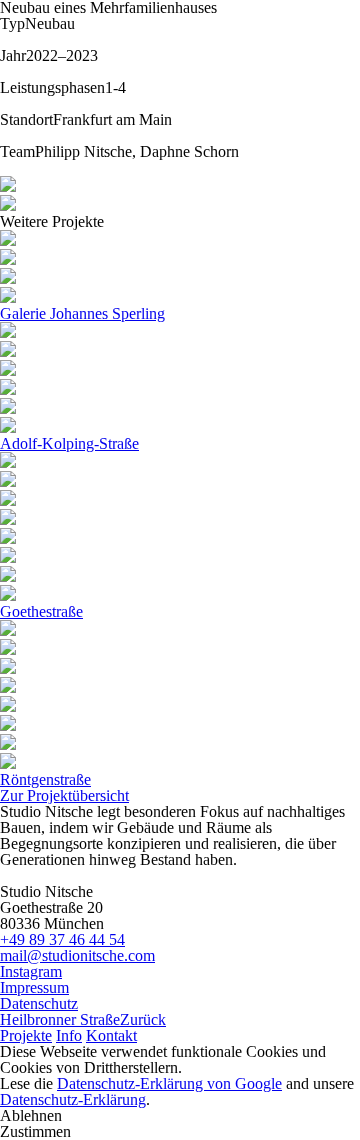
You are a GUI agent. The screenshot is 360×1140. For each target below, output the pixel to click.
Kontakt (111, 1035)
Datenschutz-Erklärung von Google (169, 1083)
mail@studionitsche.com (77, 955)
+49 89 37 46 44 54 (62, 939)
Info (69, 1035)
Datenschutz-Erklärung (73, 1099)
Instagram (31, 971)
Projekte (26, 1035)
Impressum (34, 987)
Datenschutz (39, 1003)
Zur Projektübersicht (64, 795)
